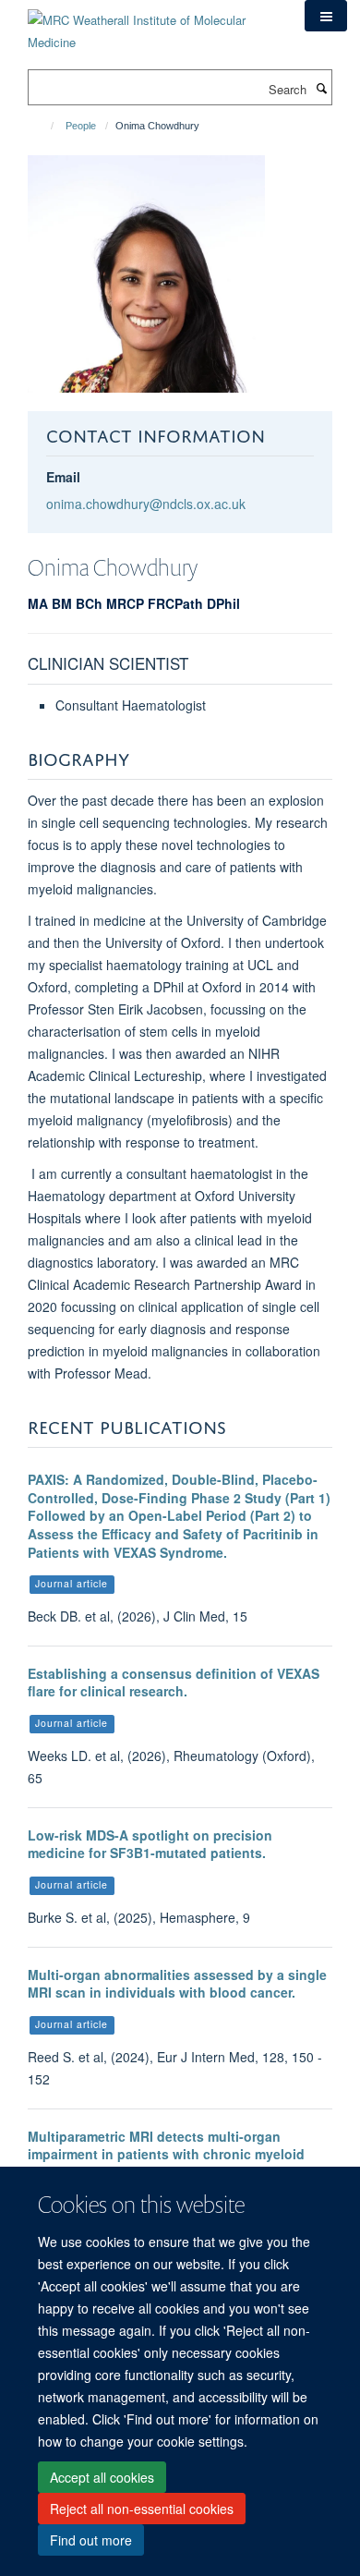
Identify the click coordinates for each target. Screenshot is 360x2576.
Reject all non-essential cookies (142, 2509)
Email (63, 477)
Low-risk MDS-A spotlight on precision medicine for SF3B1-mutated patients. (150, 1844)
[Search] (321, 88)
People (81, 126)
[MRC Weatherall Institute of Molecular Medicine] (152, 24)
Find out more (91, 2540)
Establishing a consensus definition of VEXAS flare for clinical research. (174, 1683)
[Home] (44, 126)
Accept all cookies (102, 2477)
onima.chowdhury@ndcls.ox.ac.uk (146, 504)
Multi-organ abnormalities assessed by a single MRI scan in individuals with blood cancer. (177, 1984)
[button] (326, 16)
